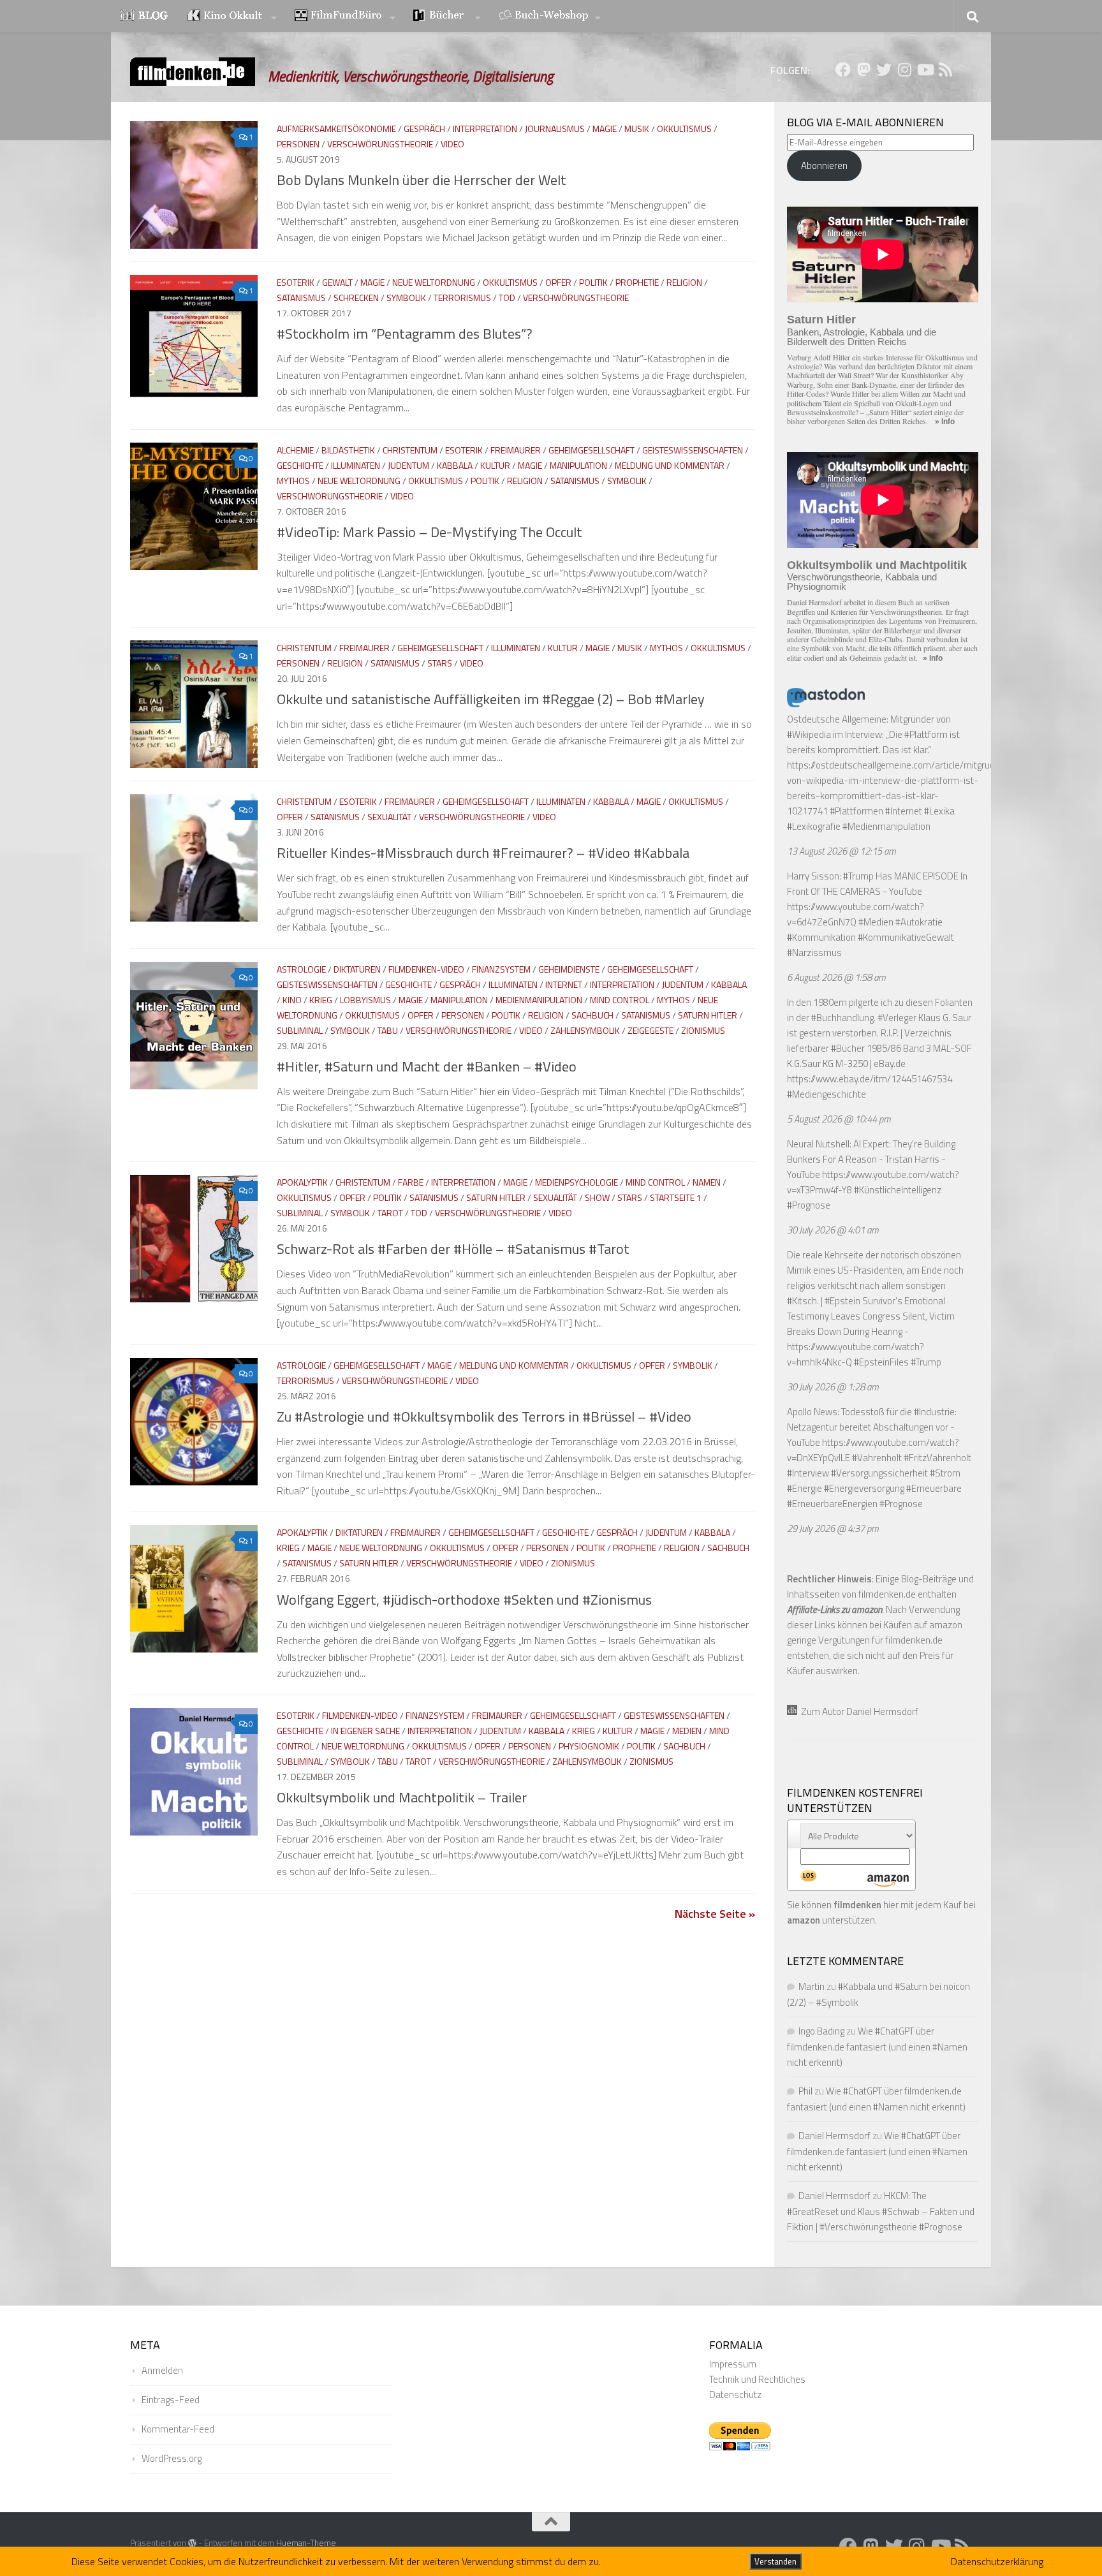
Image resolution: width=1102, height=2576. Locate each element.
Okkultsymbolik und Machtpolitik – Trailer (402, 1797)
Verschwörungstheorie (380, 144)
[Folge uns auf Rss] (945, 70)
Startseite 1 (676, 1197)
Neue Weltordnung (434, 282)
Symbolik (406, 298)
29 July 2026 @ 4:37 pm (833, 1528)
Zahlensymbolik (585, 1030)
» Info (945, 422)
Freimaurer (516, 450)
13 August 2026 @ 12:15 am (841, 851)
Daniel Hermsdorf (834, 2136)
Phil (805, 2091)
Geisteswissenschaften (693, 450)
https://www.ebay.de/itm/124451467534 (870, 1079)
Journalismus (555, 129)
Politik (593, 282)
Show (597, 1197)
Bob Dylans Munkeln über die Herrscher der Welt (422, 180)
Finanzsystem (501, 969)
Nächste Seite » (715, 1914)
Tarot (390, 1213)
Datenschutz (735, 2395)
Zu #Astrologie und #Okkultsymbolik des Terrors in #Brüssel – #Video (484, 1417)
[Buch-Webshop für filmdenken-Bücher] (550, 17)
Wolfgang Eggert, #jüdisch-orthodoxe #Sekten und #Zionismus (464, 1600)
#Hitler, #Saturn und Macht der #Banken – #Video (427, 1066)
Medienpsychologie (577, 1182)
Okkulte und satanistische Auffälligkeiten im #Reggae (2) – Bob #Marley (491, 699)
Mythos (293, 481)
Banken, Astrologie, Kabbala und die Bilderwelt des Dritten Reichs (862, 337)
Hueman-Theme (306, 2543)
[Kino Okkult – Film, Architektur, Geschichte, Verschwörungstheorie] (232, 17)
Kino (292, 1000)
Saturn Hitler (708, 1015)
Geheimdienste (569, 969)
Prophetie (637, 282)
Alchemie (295, 450)
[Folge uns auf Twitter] (884, 70)
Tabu (388, 1030)
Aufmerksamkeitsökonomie (336, 129)
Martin (812, 1986)
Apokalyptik (302, 1182)
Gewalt (337, 282)
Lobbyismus (365, 1000)
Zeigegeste (650, 1030)
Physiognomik (589, 1746)
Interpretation (485, 129)
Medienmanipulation (539, 1000)
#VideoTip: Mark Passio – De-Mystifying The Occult (430, 532)
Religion (684, 282)
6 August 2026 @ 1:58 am (836, 977)
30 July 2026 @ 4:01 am (833, 1230)
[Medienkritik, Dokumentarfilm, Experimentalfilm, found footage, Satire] (345, 17)
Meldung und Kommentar (670, 465)
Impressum (733, 2364)
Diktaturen (357, 969)
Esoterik (296, 282)
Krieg (321, 1000)
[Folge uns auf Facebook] (843, 70)
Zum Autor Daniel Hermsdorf (858, 1711)
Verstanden (775, 2561)
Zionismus (703, 1030)
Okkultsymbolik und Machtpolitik (877, 565)
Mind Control (620, 1000)
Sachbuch (592, 1015)
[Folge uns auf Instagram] (904, 70)
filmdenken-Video (426, 969)
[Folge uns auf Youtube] (925, 70)
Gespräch (424, 129)
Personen (298, 144)
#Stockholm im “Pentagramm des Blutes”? (405, 334)
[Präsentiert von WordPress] (192, 2543)
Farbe (411, 1182)
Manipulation (578, 465)
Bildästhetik (348, 450)
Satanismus (301, 298)
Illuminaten (356, 465)
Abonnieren (824, 166)
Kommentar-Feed (178, 2429)
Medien (687, 1731)
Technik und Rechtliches (757, 2379)
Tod (507, 298)
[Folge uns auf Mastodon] (863, 70)
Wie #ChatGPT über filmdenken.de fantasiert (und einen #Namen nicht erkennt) (877, 2047)
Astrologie (301, 969)
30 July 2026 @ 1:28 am (833, 1387)
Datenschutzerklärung (997, 2561)
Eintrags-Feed (171, 2400)
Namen (707, 1182)
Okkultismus (684, 129)
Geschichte (300, 465)
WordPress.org (172, 2458)
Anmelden (162, 2370)
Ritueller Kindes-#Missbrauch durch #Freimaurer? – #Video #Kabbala (483, 853)
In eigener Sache (365, 1731)
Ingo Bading (821, 2031)
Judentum (408, 465)
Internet (564, 984)
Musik (637, 129)
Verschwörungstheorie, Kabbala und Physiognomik (862, 582)
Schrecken (356, 298)
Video (452, 144)
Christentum (410, 450)
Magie (605, 129)
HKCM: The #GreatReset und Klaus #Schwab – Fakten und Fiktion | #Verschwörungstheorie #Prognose (881, 2211)
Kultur (495, 465)
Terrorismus (462, 298)
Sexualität (389, 817)
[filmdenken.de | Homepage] (193, 72)
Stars (440, 663)
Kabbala (455, 465)
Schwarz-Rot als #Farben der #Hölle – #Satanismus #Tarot (453, 1249)
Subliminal (300, 1030)
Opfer (558, 282)
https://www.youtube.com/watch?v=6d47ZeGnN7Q (856, 914)
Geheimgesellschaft (591, 450)
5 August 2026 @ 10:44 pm (839, 1119)
